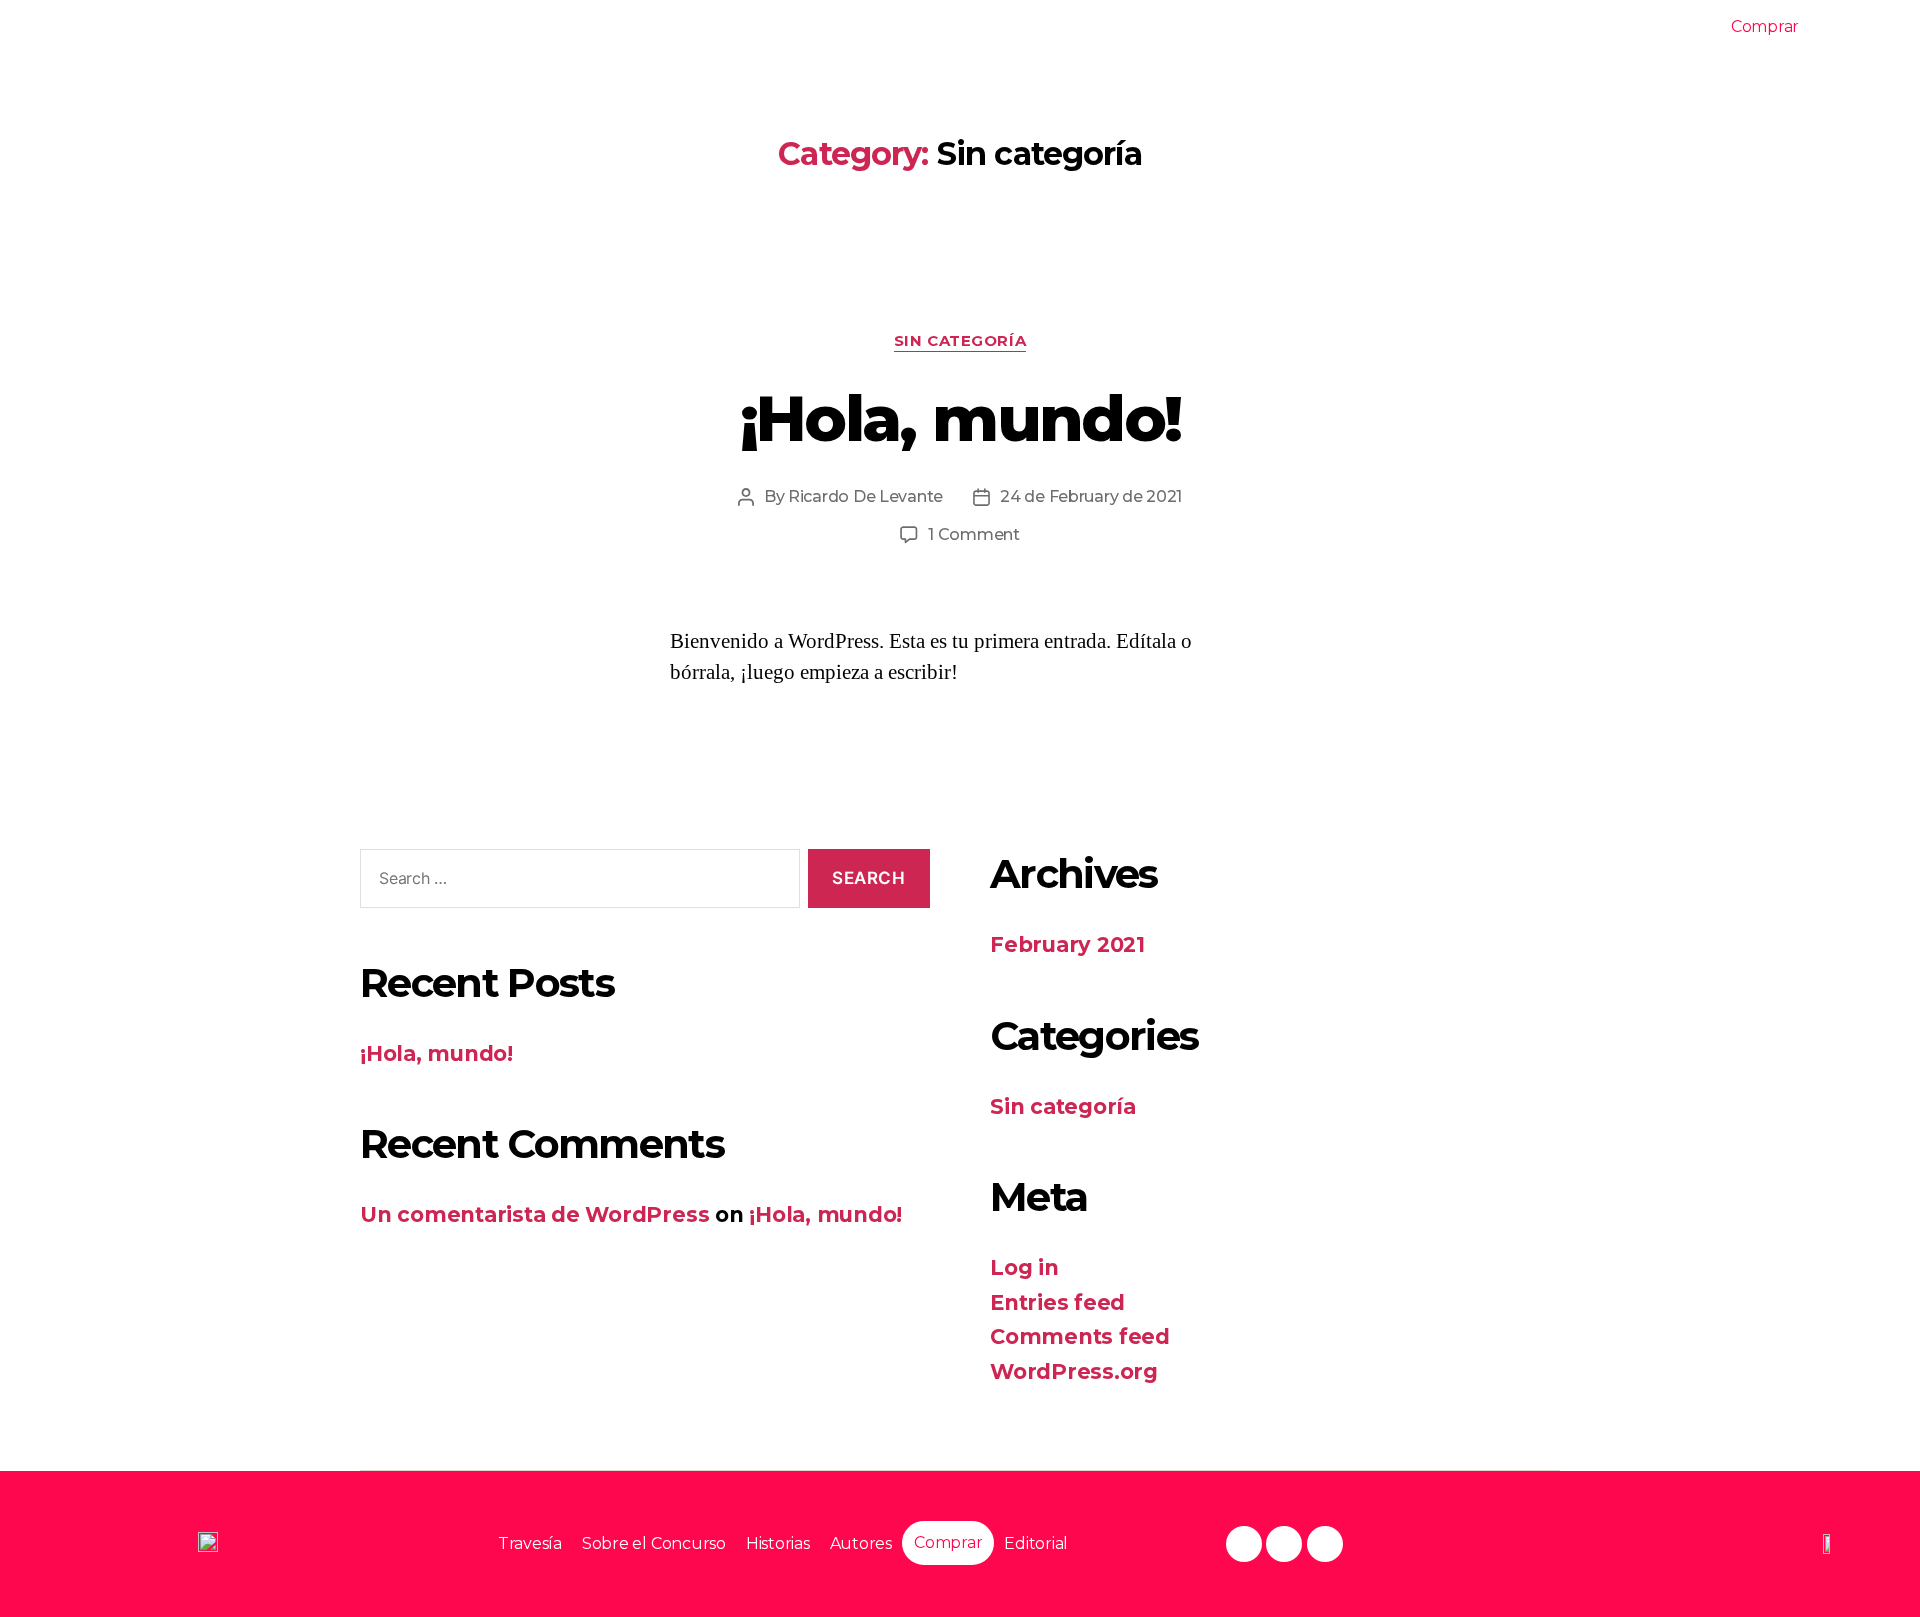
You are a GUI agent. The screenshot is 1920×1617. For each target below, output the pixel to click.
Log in (1024, 1267)
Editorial (1863, 27)
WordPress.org (1074, 1371)
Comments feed (1080, 1336)
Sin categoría (960, 341)
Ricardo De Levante (865, 496)
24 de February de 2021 (1091, 496)
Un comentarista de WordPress (534, 1214)
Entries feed (1057, 1302)
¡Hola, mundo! (960, 418)
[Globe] (1284, 1544)
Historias (1565, 27)
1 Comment (974, 534)
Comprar (1765, 26)
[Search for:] (576, 882)
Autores (1668, 27)
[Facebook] (1244, 1544)
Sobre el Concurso (1421, 27)
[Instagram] (1325, 1544)
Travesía (1277, 27)
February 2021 (1067, 944)
